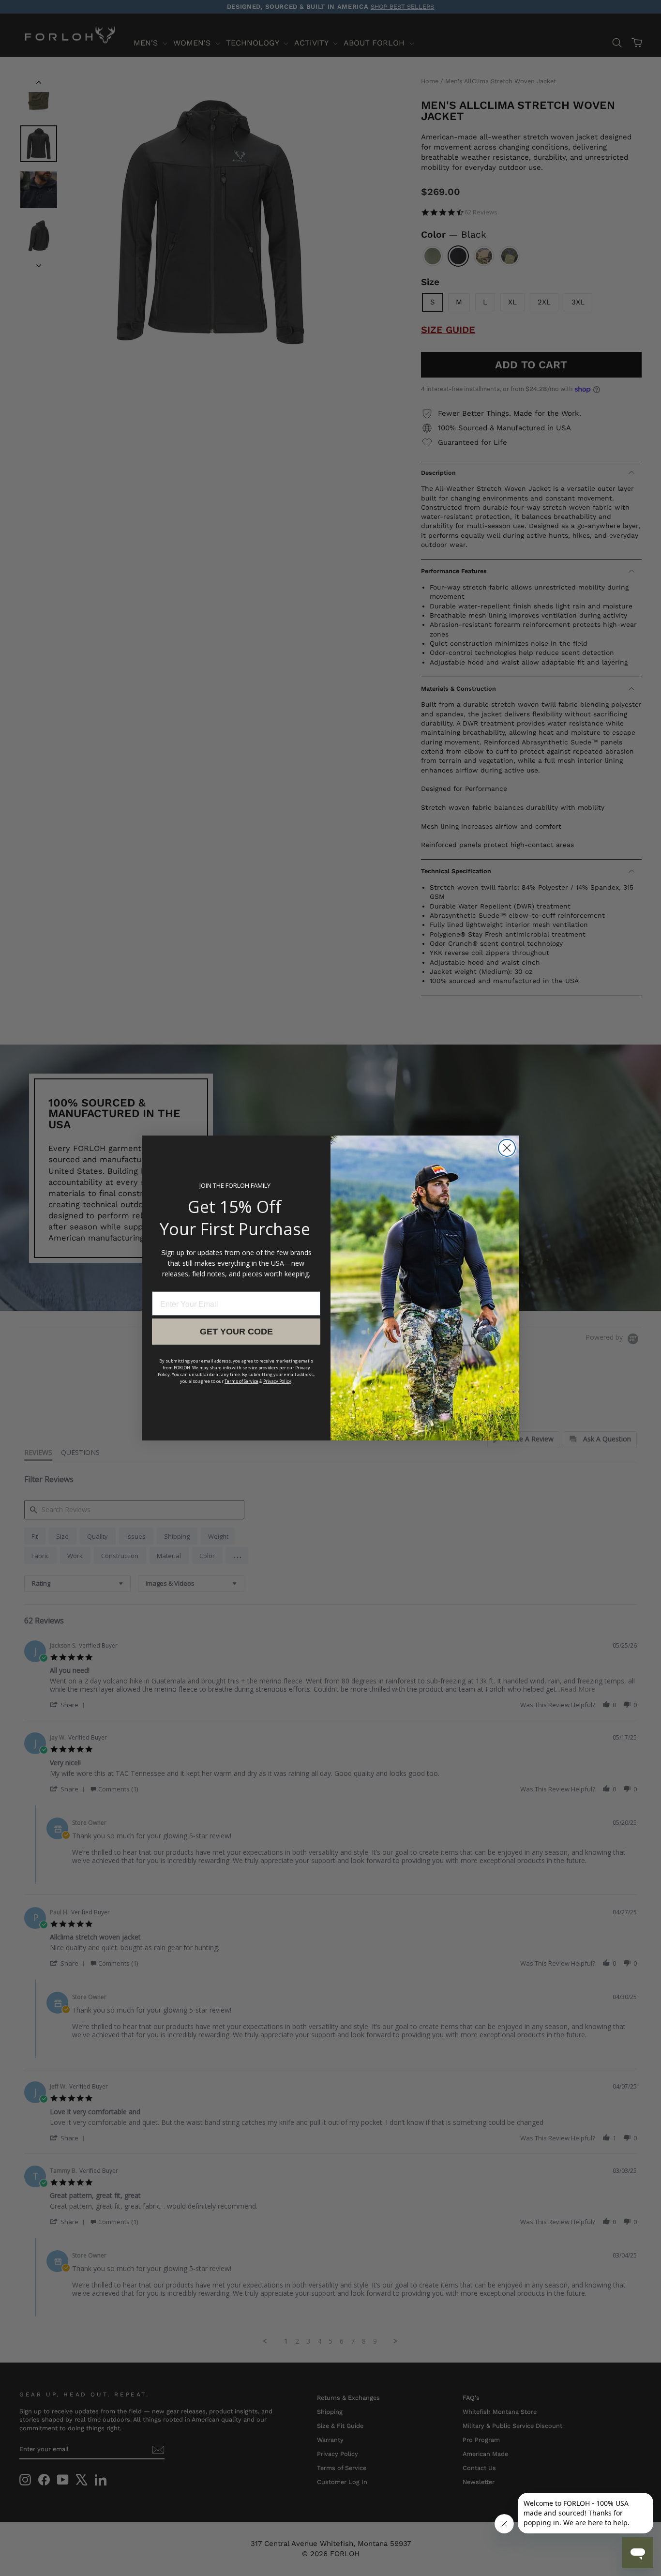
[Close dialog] (507, 1148)
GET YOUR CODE (236, 1332)
